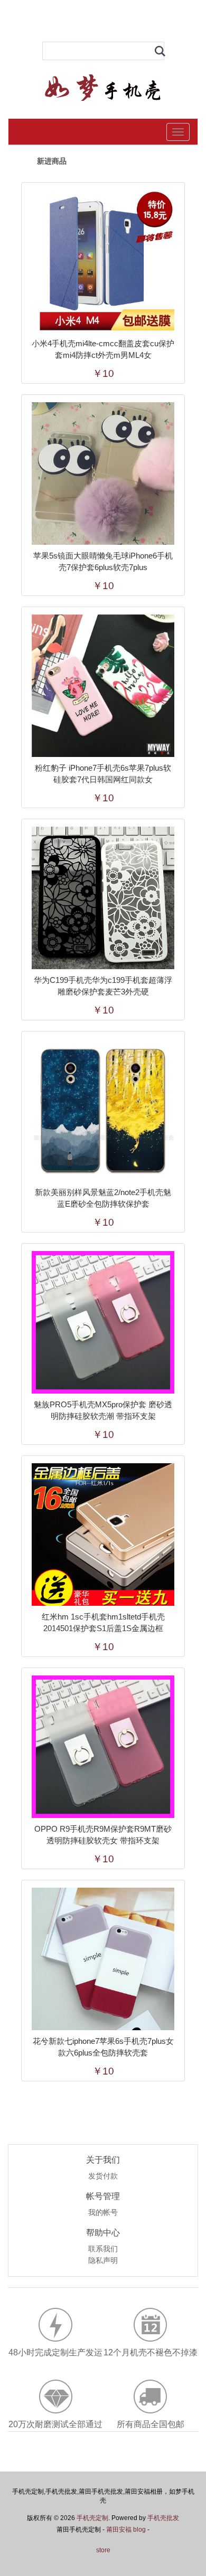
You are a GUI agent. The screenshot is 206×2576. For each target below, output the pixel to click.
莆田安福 (119, 2530)
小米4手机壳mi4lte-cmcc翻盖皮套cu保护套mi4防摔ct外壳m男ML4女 (103, 349)
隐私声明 (103, 2261)
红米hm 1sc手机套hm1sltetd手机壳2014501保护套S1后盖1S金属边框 (103, 1622)
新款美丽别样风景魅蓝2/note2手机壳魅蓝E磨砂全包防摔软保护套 (103, 1198)
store (103, 2550)
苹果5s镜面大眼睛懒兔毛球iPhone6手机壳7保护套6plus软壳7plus (103, 561)
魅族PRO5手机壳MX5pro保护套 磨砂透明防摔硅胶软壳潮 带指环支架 (103, 1410)
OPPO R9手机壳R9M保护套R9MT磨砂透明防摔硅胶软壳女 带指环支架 (103, 1835)
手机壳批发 (163, 2518)
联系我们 (103, 2249)
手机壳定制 (92, 2518)
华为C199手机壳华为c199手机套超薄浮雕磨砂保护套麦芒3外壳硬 (103, 986)
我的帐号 (103, 2213)
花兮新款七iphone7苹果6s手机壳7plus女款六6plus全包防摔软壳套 (103, 2047)
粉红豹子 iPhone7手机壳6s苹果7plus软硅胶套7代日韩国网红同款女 (103, 774)
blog (139, 2530)
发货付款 (103, 2176)
